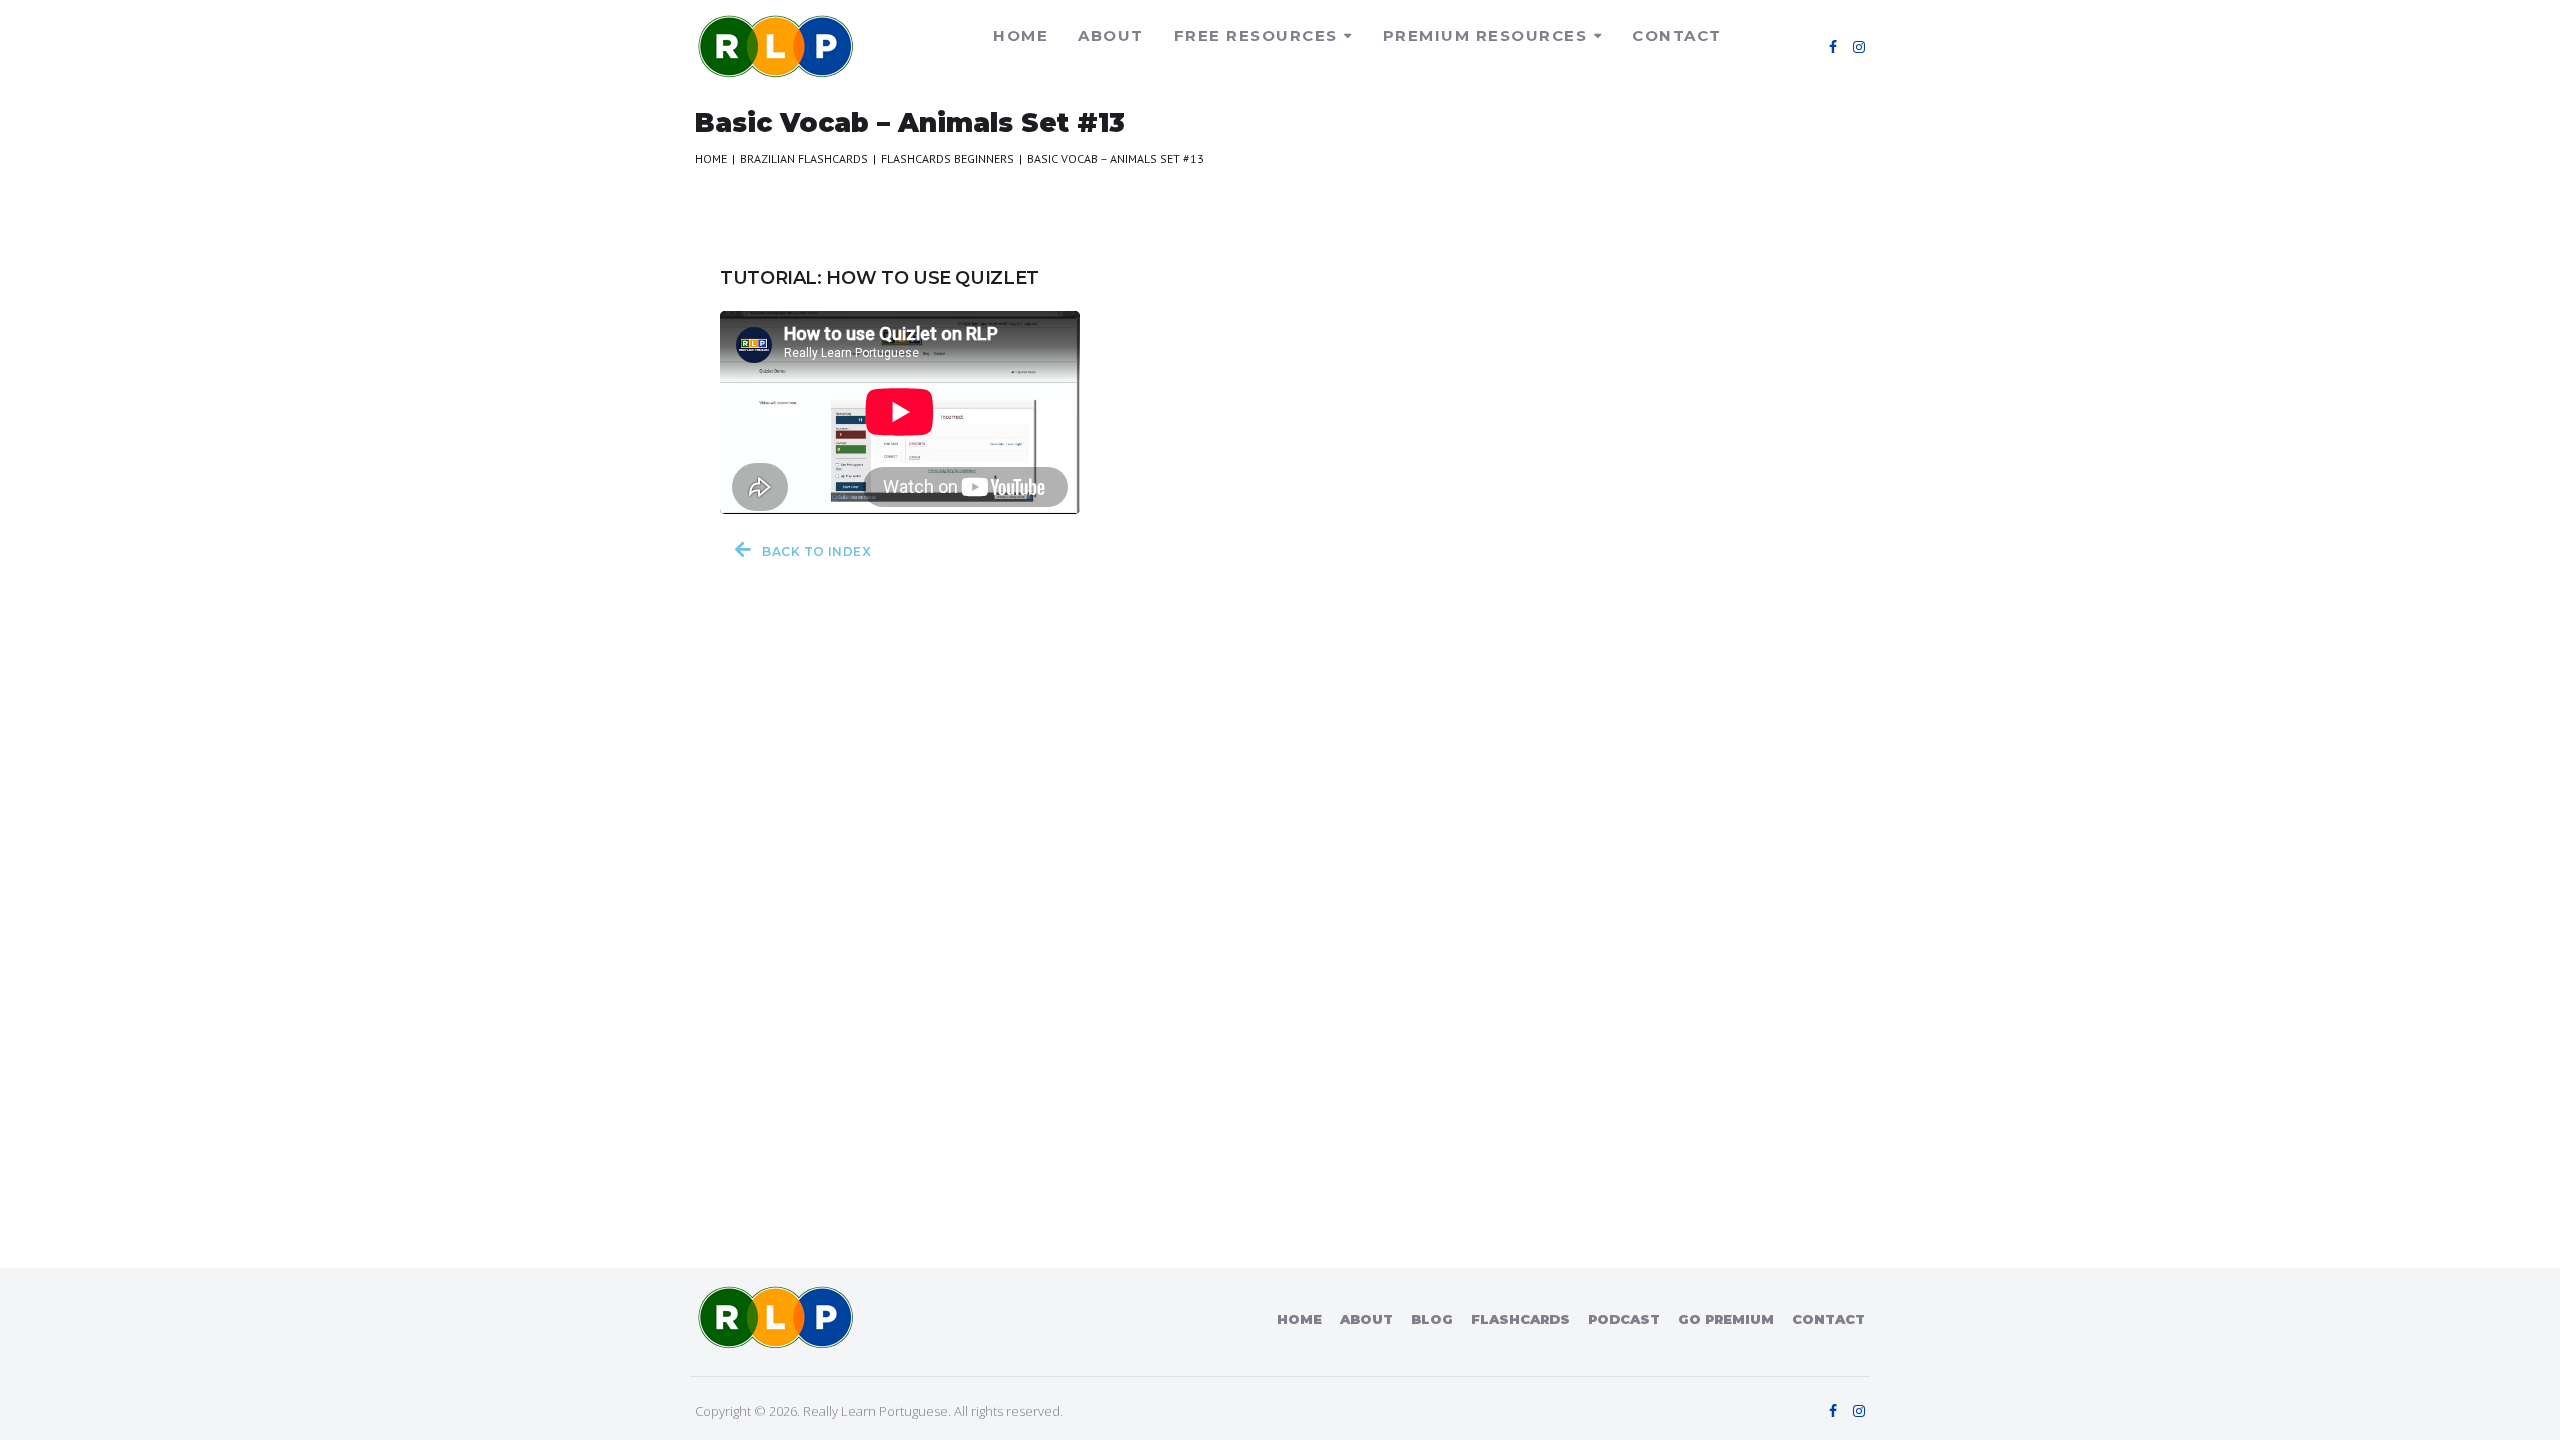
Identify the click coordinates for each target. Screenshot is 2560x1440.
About (1111, 35)
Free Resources (1256, 35)
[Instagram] (1859, 47)
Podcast (1624, 1319)
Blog (1432, 1319)
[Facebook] (1833, 47)
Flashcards (1520, 1319)
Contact (1677, 35)
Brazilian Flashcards (804, 158)
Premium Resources (1485, 35)
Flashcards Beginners (947, 158)
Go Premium (1726, 1319)
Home (1020, 35)
